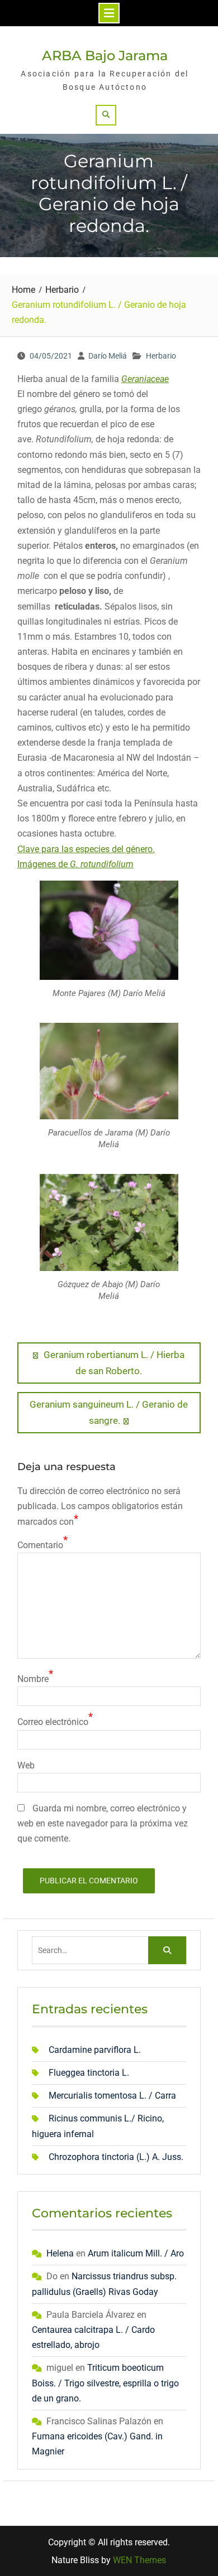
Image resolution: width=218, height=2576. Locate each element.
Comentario (40, 1545)
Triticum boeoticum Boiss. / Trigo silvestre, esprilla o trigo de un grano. (105, 2383)
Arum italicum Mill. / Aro (136, 2253)
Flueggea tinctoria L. (89, 2073)
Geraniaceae (145, 379)
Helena (60, 2253)
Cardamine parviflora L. (95, 2050)
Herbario (161, 356)
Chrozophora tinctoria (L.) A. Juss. (116, 2157)
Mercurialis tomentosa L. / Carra (112, 2096)
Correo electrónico (53, 1722)
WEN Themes (139, 2560)
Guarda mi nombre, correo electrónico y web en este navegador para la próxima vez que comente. (103, 1823)
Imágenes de (75, 864)
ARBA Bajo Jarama (105, 55)
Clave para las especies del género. (86, 849)
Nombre (33, 1679)
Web (26, 1765)
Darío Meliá (108, 356)
